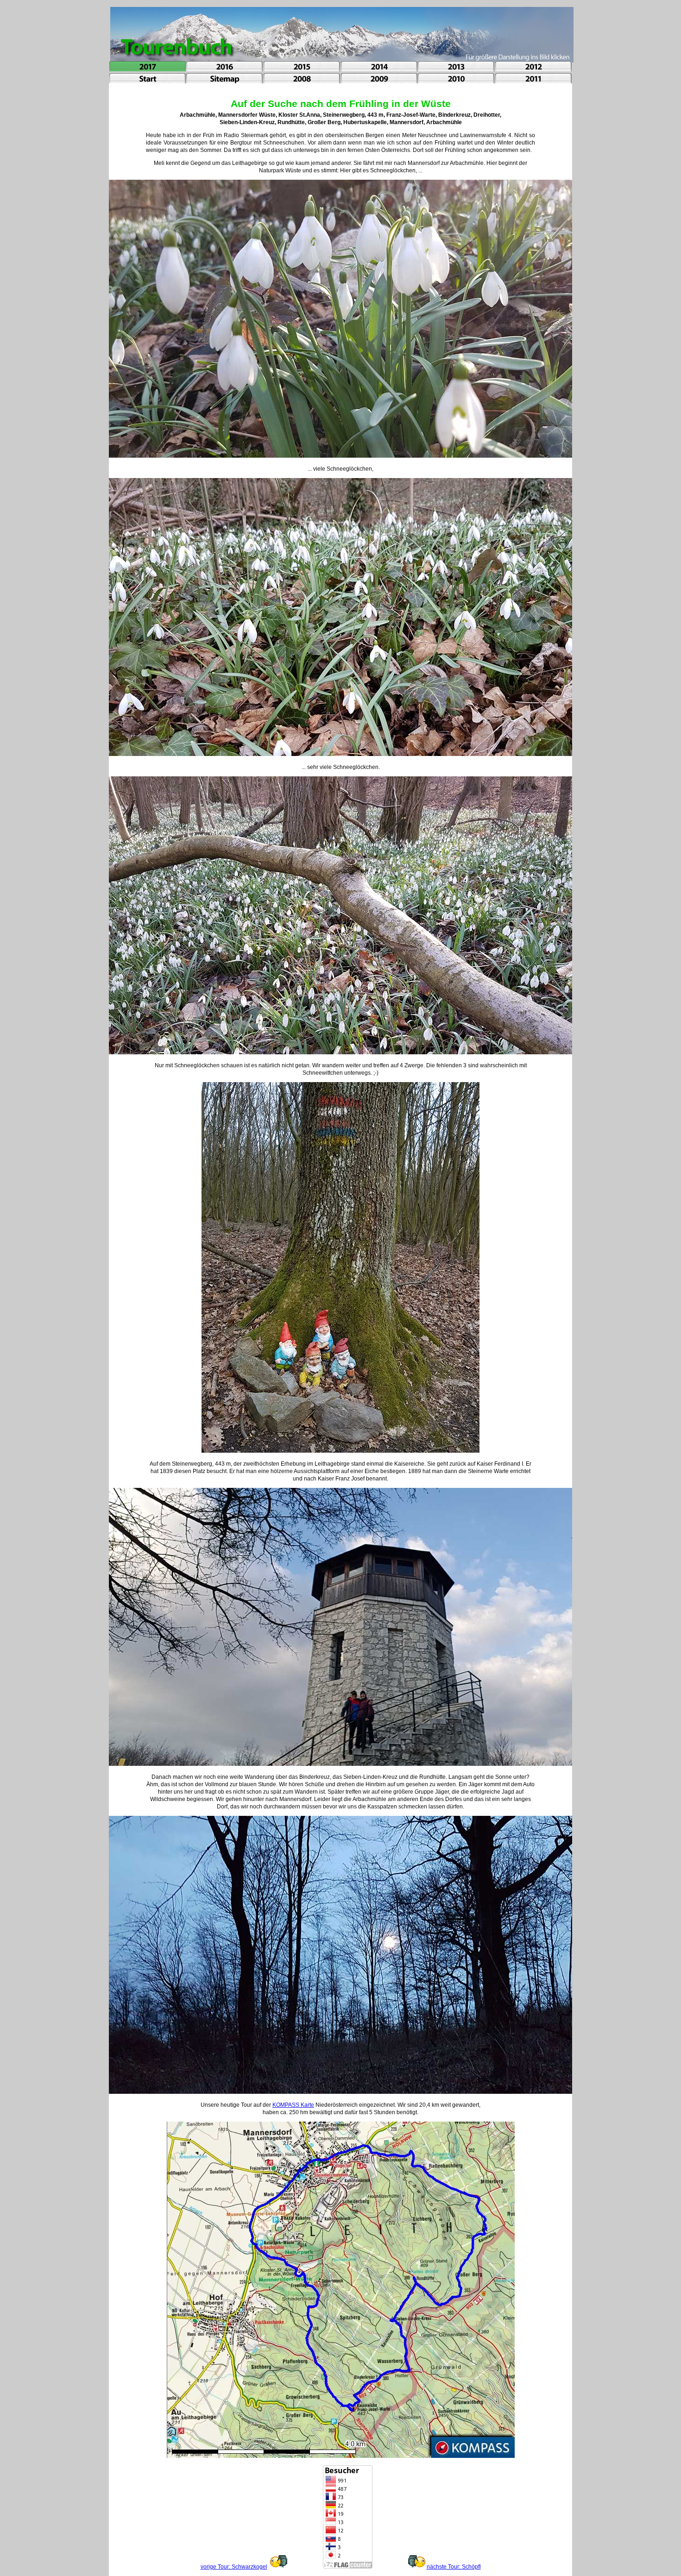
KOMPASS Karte (293, 2105)
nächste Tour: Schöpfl (454, 2567)
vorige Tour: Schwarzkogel (234, 2567)
